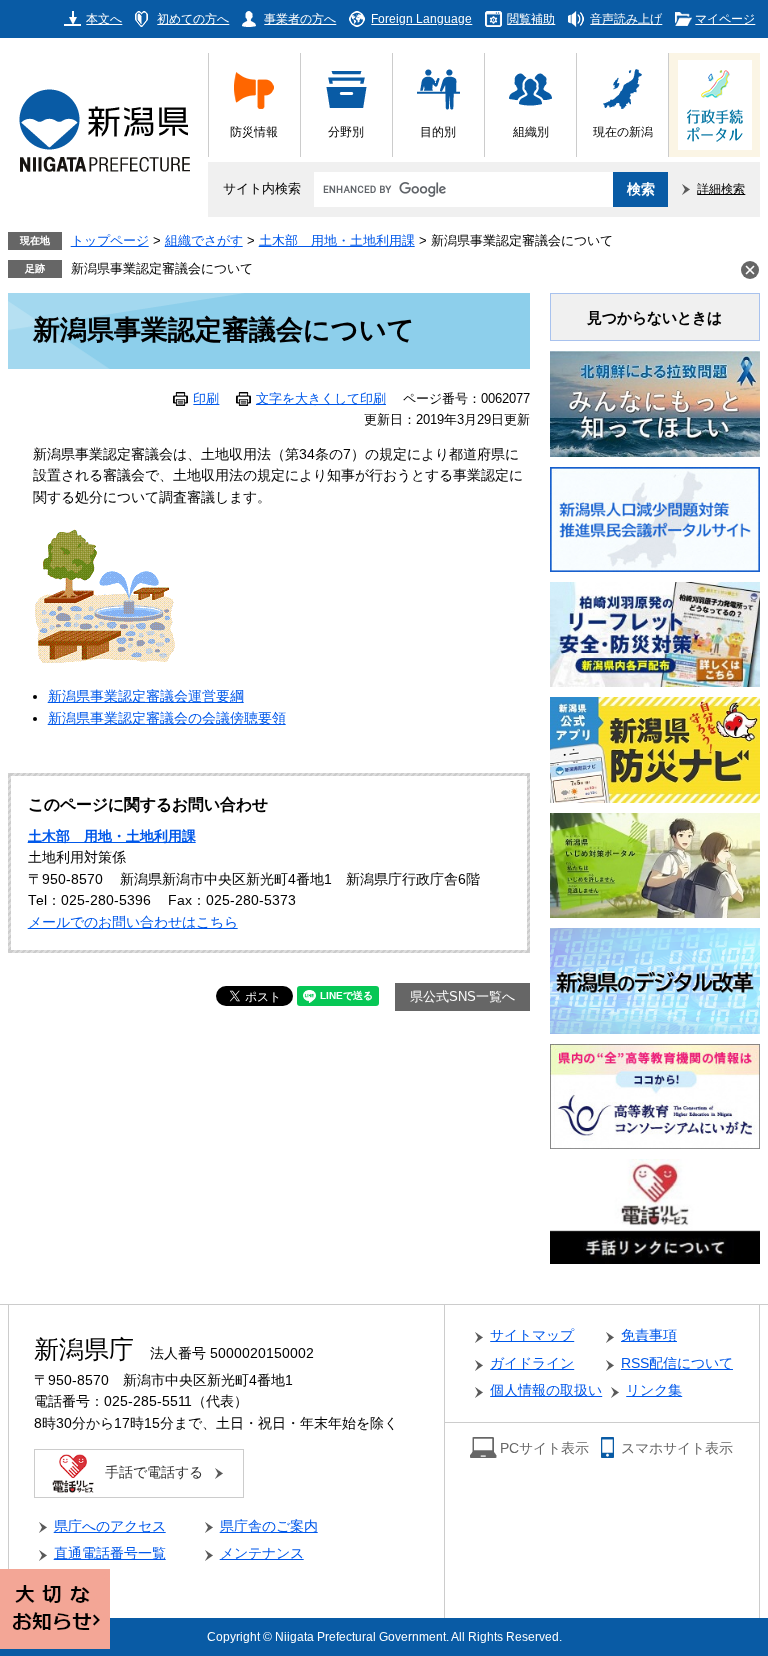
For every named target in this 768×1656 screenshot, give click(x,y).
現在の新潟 (623, 131)
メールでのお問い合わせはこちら (133, 922)
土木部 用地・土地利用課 (337, 241)
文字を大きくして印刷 (321, 399)
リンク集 (654, 1390)
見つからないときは (654, 317)
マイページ (725, 18)
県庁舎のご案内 (269, 1526)
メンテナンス (262, 1553)
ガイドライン (532, 1363)
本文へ (104, 18)
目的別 (438, 131)
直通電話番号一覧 (110, 1553)
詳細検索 (721, 188)
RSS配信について (677, 1363)
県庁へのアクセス (110, 1526)
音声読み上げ (626, 18)
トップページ (110, 241)
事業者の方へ (300, 18)
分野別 (346, 131)
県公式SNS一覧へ (462, 997)
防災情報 (254, 131)
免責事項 (649, 1335)
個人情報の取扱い (546, 1390)
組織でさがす (204, 241)
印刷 (206, 399)
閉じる (750, 270)
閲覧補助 (531, 18)
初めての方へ (193, 18)
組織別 (531, 131)
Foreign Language (421, 18)
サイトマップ (532, 1335)
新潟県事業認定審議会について (162, 269)
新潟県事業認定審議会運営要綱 (146, 696)
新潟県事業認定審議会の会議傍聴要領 (167, 718)
